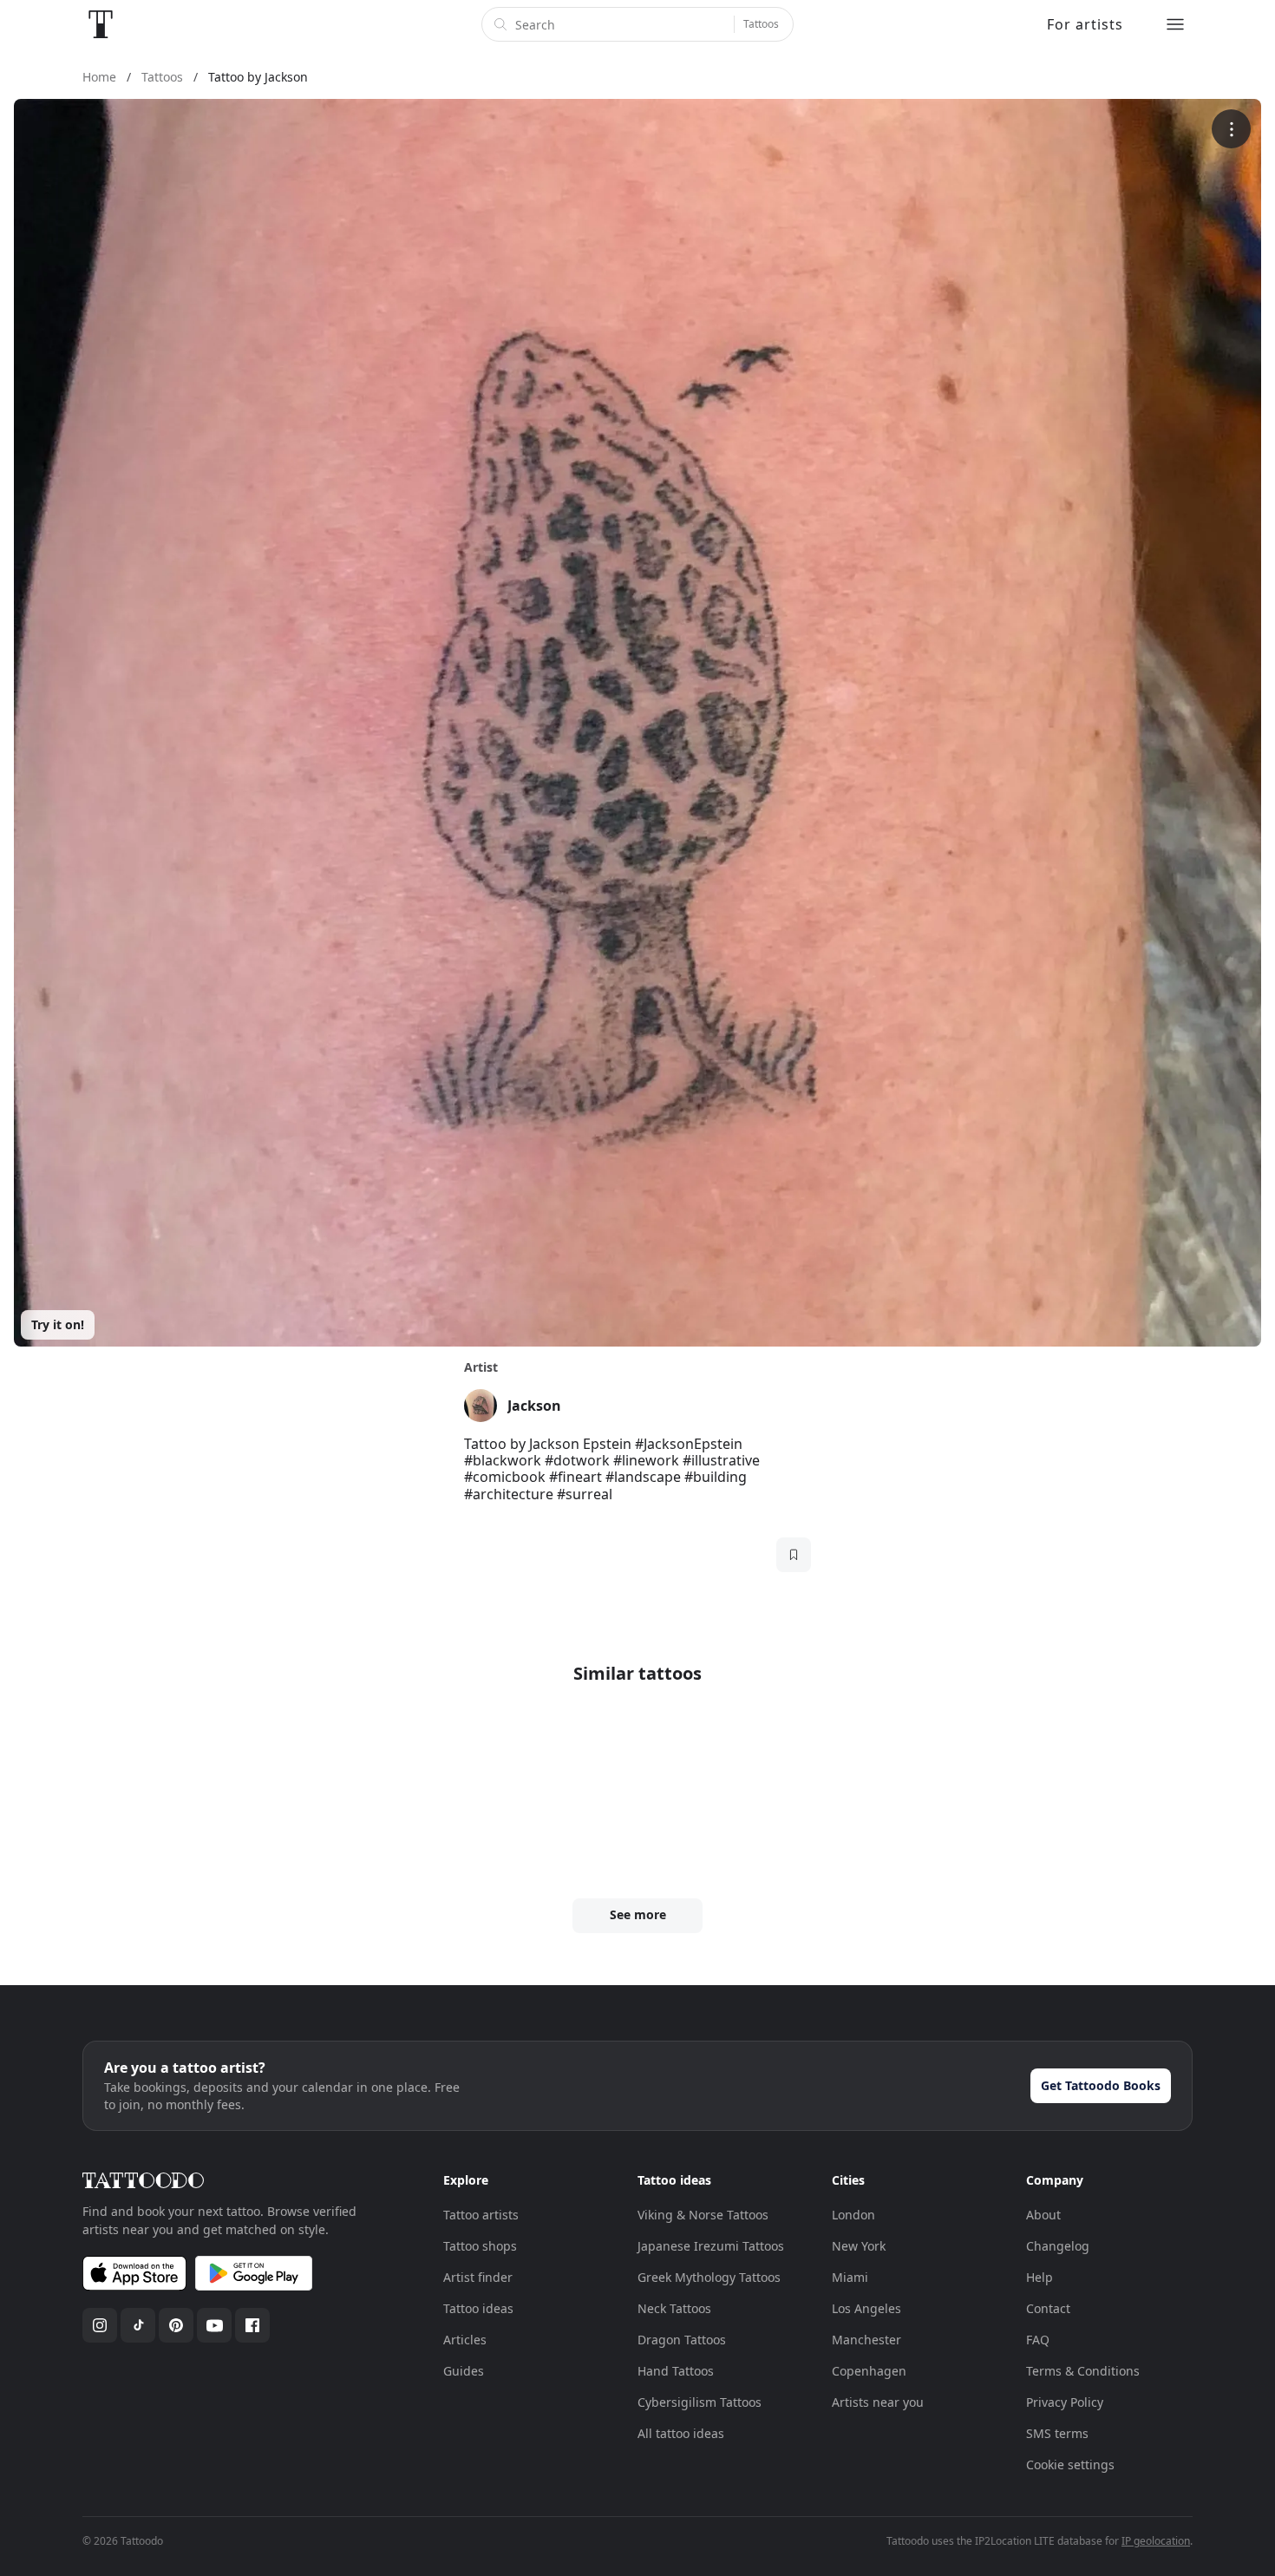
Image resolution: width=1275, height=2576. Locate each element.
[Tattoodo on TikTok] (138, 2325)
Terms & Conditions (1083, 2371)
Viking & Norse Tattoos (703, 2215)
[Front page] (101, 24)
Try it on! (58, 1324)
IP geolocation (1156, 2541)
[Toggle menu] (1175, 24)
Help (1040, 2277)
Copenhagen (869, 2371)
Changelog (1058, 2246)
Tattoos (761, 24)
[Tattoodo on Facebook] (252, 2325)
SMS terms (1057, 2433)
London (853, 2215)
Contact (1048, 2308)
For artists (1085, 24)
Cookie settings (1070, 2465)
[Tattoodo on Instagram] (100, 2325)
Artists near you (878, 2402)
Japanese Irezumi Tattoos (711, 2246)
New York (859, 2246)
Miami (850, 2277)
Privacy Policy (1065, 2402)
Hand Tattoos (676, 2371)
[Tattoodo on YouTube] (214, 2325)
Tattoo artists (481, 2215)
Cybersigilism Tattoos (700, 2402)
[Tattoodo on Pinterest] (176, 2325)
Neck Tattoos (674, 2308)
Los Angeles (866, 2308)
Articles (465, 2340)
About (1043, 2215)
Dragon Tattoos (682, 2340)
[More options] (1231, 129)
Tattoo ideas (478, 2308)
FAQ (1038, 2340)
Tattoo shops (480, 2246)
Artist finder (478, 2277)
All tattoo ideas (681, 2433)
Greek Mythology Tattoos (709, 2277)
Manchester (866, 2340)
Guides (464, 2371)
